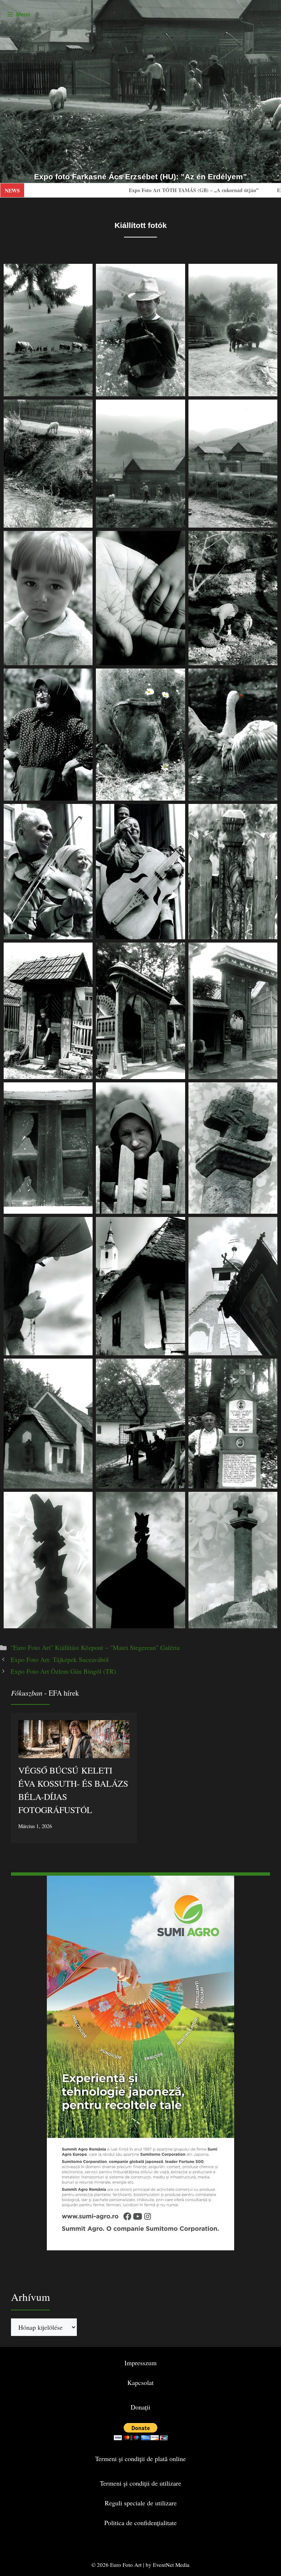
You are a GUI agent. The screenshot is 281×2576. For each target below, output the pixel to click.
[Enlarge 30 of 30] (268, 1501)
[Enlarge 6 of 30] (268, 409)
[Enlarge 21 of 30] (268, 1092)
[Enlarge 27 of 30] (268, 1368)
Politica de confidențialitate (140, 2523)
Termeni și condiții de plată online (140, 2459)
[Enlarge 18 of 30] (268, 952)
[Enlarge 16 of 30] (83, 952)
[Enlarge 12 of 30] (268, 678)
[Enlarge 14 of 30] (176, 813)
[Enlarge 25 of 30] (83, 1368)
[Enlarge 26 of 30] (176, 1368)
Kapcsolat (140, 2382)
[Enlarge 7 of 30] (83, 540)
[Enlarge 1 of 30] (83, 273)
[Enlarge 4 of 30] (83, 409)
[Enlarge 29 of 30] (176, 1501)
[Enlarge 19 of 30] (83, 1092)
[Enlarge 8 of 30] (176, 540)
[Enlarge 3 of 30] (268, 273)
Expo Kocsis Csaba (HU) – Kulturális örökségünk (199, 190)
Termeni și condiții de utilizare (140, 2483)
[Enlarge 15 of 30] (268, 813)
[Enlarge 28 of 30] (83, 1501)
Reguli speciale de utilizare (141, 2503)
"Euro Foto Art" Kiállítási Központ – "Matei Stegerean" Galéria (95, 1647)
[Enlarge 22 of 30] (83, 1227)
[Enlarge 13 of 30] (83, 813)
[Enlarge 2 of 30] (176, 273)
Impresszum (140, 2363)
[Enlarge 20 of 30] (176, 1092)
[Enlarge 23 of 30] (176, 1227)
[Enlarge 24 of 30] (268, 1227)
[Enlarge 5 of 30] (176, 409)
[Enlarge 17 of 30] (176, 952)
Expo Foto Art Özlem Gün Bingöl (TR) (63, 1671)
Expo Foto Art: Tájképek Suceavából (60, 1659)
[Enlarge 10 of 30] (83, 678)
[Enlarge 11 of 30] (176, 678)
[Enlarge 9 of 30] (268, 540)
